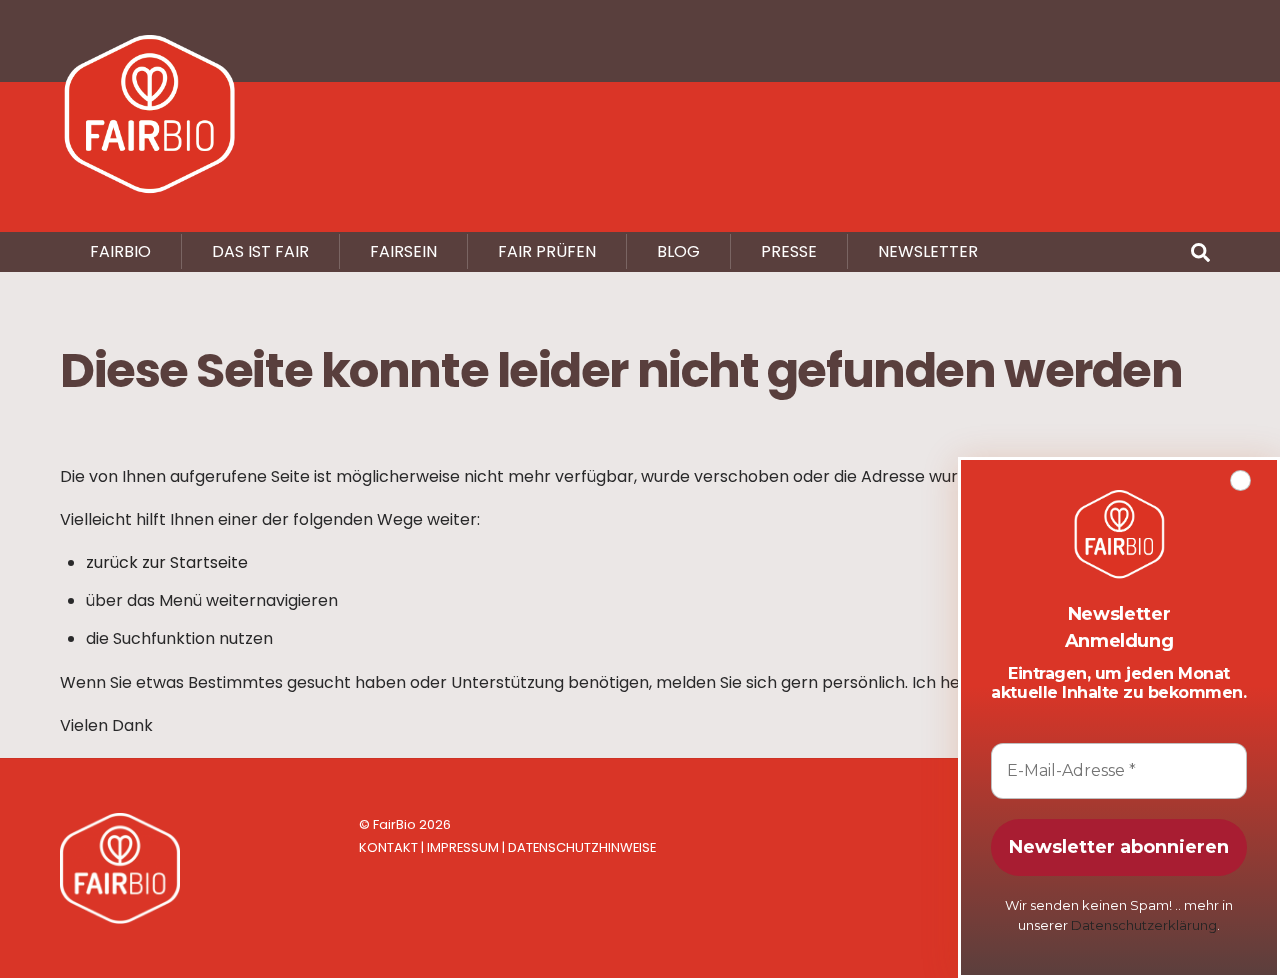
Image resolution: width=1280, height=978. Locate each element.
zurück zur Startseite (167, 562)
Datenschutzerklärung (1144, 925)
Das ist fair (260, 251)
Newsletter (928, 251)
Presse (789, 251)
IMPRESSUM (463, 847)
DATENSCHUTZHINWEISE (582, 847)
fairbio (120, 251)
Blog (678, 251)
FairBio (394, 824)
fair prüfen (547, 251)
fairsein (403, 251)
